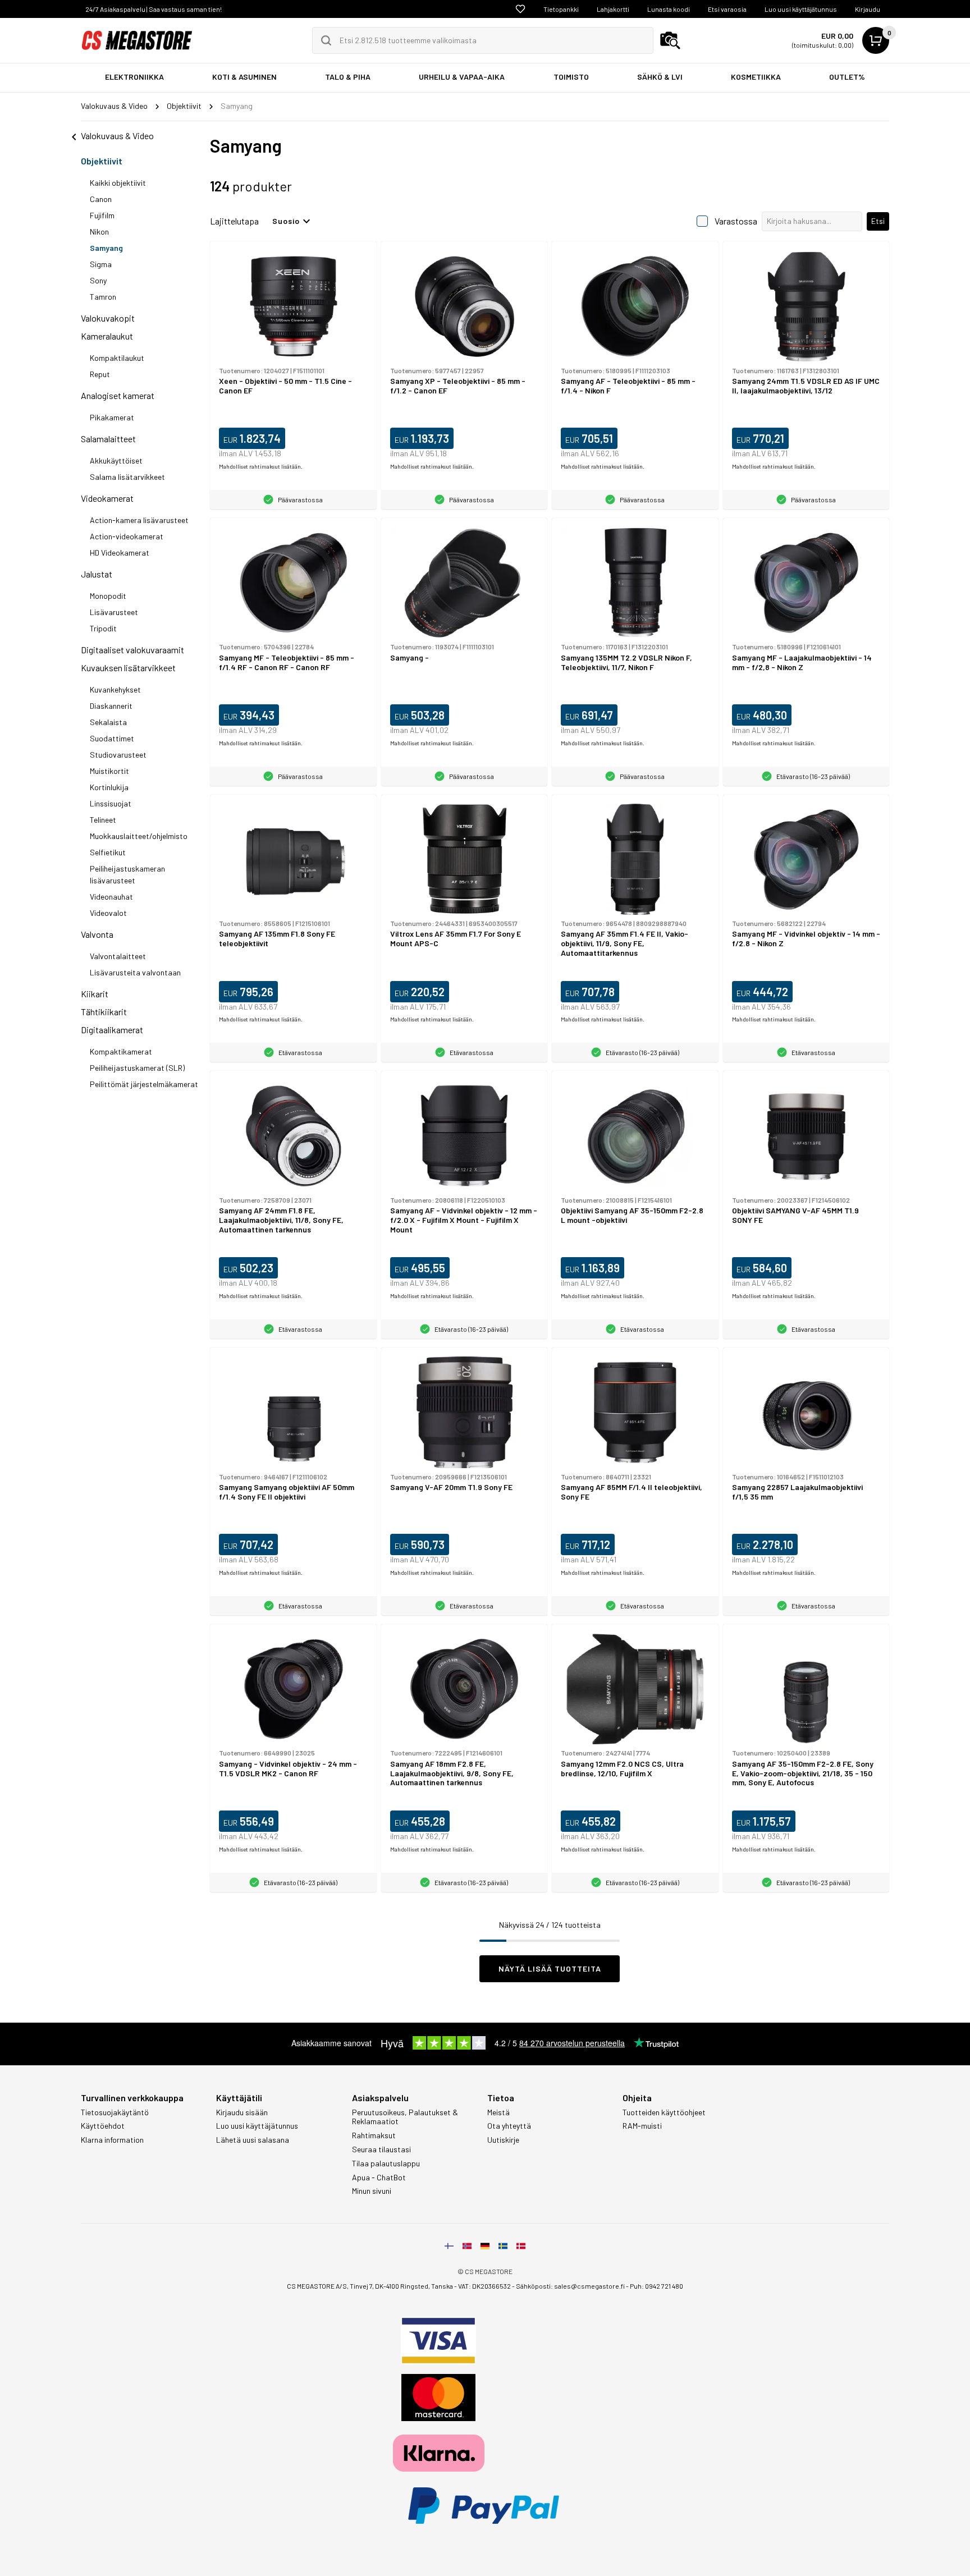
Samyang (106, 248)
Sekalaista (108, 722)
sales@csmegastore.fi (589, 2286)
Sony (98, 280)
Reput (100, 374)
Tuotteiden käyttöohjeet (664, 2112)
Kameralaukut (107, 336)
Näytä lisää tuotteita (550, 1968)
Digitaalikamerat (112, 1030)
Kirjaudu (868, 9)
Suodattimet (112, 738)
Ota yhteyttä (509, 2126)
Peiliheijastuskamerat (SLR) (137, 1068)
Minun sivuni (372, 2191)
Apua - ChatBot (379, 2178)
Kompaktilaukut (117, 358)
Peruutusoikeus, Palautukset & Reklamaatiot (405, 2117)
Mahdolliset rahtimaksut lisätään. (261, 466)
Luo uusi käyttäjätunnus (801, 9)
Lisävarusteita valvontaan (135, 972)
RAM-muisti (642, 2126)
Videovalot (108, 913)
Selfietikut (108, 852)
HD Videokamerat (120, 553)
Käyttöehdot (103, 2126)
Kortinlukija (109, 787)
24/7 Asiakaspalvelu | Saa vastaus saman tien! (154, 9)
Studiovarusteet (118, 755)
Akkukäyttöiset (116, 460)
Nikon (99, 232)
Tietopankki (561, 9)
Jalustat (97, 574)
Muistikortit (109, 771)
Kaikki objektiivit (118, 183)
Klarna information (112, 2140)
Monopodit (108, 596)
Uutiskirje (503, 2140)
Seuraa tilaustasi (381, 2149)
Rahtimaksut (374, 2135)
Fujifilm (102, 215)
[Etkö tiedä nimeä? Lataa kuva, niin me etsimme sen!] (670, 40)
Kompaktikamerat (121, 1051)
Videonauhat (111, 897)
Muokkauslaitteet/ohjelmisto (139, 836)
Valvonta (97, 934)
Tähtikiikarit (104, 1012)
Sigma (101, 264)
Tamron (103, 297)
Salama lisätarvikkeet (127, 477)
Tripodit (103, 628)
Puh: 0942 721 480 (656, 2286)
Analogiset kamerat (118, 395)
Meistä (498, 2112)
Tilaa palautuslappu (386, 2164)
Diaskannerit (111, 706)
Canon (101, 199)
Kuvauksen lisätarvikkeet (128, 668)
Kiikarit (95, 994)
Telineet (103, 820)
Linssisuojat (111, 803)
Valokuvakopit (108, 318)
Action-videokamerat (127, 536)
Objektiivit (102, 161)
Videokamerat (107, 498)
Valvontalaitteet (118, 956)
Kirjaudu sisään (242, 2112)
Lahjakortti (613, 9)
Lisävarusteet (114, 612)
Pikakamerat (112, 417)
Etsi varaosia (727, 9)
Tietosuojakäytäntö (115, 2112)
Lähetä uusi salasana (253, 2140)
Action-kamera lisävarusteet (139, 520)
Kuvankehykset (115, 689)
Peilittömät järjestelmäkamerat (144, 1084)
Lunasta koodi (669, 9)
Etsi (878, 221)
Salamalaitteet (108, 439)
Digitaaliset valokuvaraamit (132, 650)
